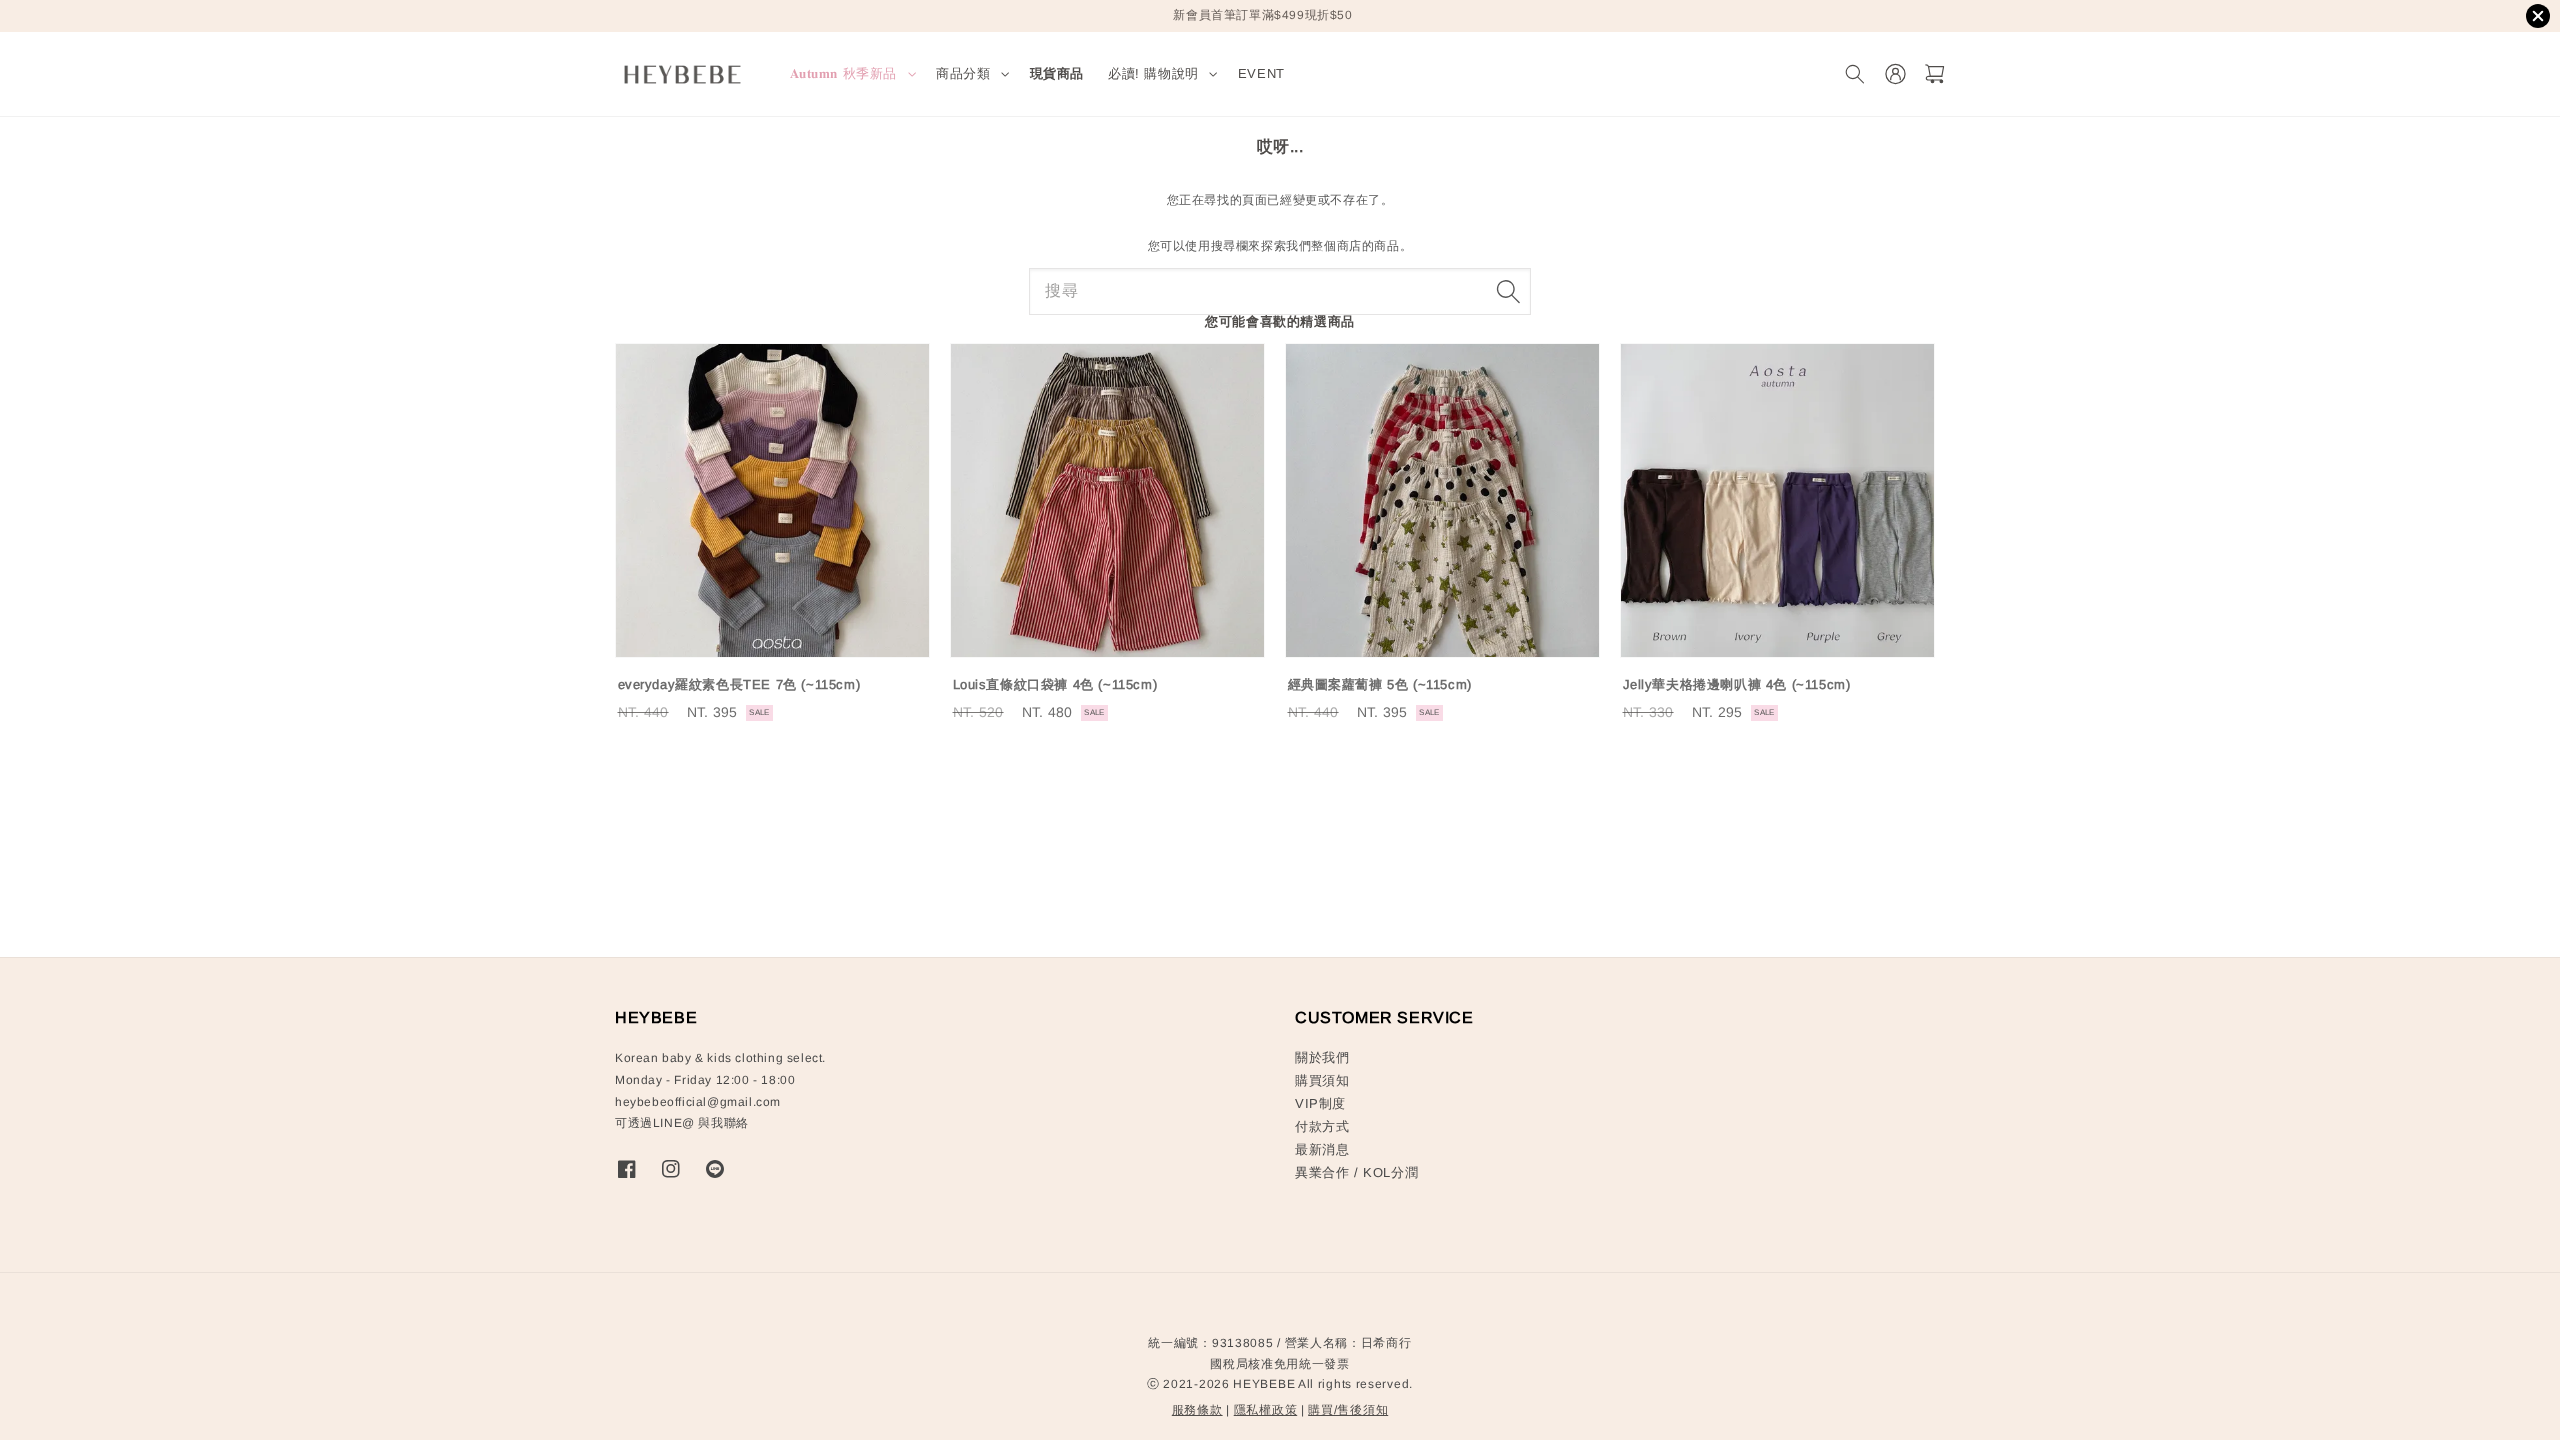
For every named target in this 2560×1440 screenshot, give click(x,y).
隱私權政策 (1266, 1410)
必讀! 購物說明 (1153, 73)
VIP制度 (1320, 1103)
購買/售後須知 (1348, 1410)
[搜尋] (1508, 291)
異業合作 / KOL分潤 (1356, 1172)
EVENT (1261, 73)
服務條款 (1197, 1410)
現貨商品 (1057, 73)
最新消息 (1322, 1149)
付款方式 (1322, 1126)
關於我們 (1322, 1057)
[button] (1854, 74)
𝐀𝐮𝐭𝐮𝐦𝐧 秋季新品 (844, 73)
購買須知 (1322, 1080)
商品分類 (963, 73)
